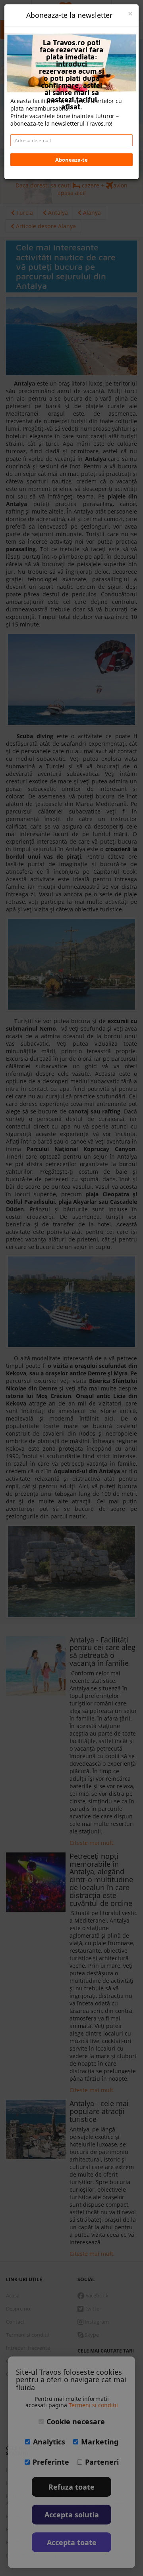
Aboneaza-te (71, 160)
